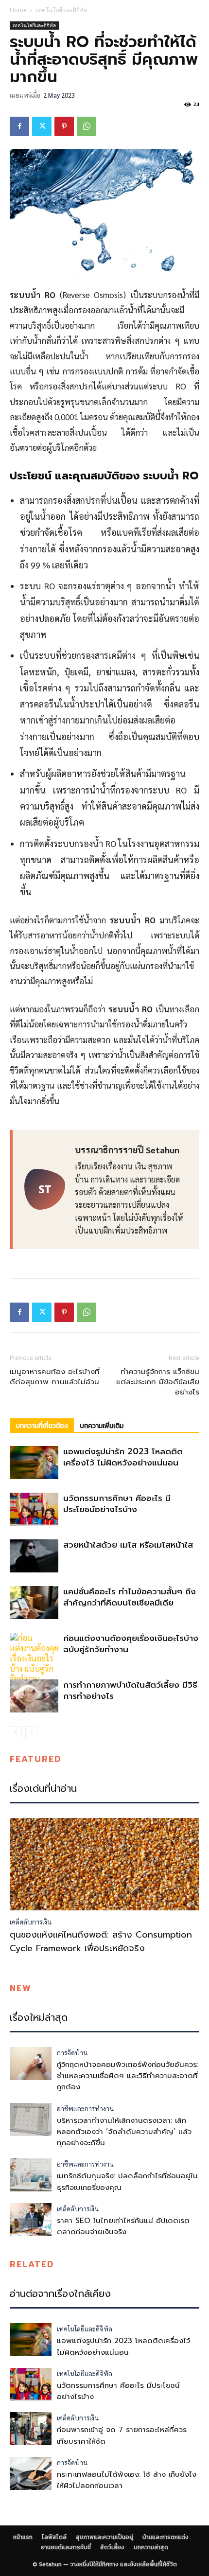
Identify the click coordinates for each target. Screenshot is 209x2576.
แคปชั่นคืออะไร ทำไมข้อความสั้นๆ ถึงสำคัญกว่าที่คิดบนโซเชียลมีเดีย (130, 1597)
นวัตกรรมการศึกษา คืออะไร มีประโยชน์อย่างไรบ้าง (117, 1504)
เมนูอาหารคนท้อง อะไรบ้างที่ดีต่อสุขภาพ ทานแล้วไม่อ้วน (55, 1377)
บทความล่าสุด (151, 2547)
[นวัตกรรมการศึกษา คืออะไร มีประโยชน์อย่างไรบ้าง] (34, 1509)
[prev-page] (16, 1732)
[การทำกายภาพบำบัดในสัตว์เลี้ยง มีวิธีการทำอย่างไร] (34, 1696)
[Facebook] (19, 126)
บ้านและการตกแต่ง (165, 2537)
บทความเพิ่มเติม (102, 1426)
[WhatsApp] (87, 126)
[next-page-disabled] (31, 1732)
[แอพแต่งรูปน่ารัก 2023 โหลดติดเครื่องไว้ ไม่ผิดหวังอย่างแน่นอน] (34, 1463)
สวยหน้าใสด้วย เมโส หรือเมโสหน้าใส (128, 1545)
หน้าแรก (23, 2537)
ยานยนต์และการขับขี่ (66, 2547)
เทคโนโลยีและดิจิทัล (61, 10)
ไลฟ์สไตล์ (54, 2537)
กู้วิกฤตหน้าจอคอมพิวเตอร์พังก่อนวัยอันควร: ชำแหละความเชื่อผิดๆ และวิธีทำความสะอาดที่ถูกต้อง (128, 2076)
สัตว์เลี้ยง (112, 2547)
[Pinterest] (64, 126)
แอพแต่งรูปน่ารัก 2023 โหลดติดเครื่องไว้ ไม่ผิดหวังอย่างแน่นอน (123, 1457)
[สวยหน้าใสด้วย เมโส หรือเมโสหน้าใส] (34, 1556)
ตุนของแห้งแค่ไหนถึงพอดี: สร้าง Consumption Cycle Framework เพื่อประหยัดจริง (101, 1941)
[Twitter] (42, 126)
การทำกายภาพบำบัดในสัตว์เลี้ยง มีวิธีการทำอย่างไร (130, 1690)
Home (18, 10)
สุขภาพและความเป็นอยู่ (104, 2537)
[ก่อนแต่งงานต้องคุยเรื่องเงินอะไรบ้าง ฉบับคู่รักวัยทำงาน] (34, 1658)
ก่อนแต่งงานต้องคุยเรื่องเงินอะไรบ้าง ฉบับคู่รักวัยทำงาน (131, 1644)
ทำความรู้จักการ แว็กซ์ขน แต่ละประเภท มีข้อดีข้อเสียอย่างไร (158, 1382)
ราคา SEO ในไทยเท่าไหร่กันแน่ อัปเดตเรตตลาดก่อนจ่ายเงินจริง (123, 2226)
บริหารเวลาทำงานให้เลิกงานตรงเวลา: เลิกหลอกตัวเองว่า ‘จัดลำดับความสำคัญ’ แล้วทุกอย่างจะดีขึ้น (124, 2132)
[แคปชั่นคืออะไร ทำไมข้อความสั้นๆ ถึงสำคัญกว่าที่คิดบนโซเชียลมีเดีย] (34, 1603)
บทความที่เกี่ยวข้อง (42, 1426)
